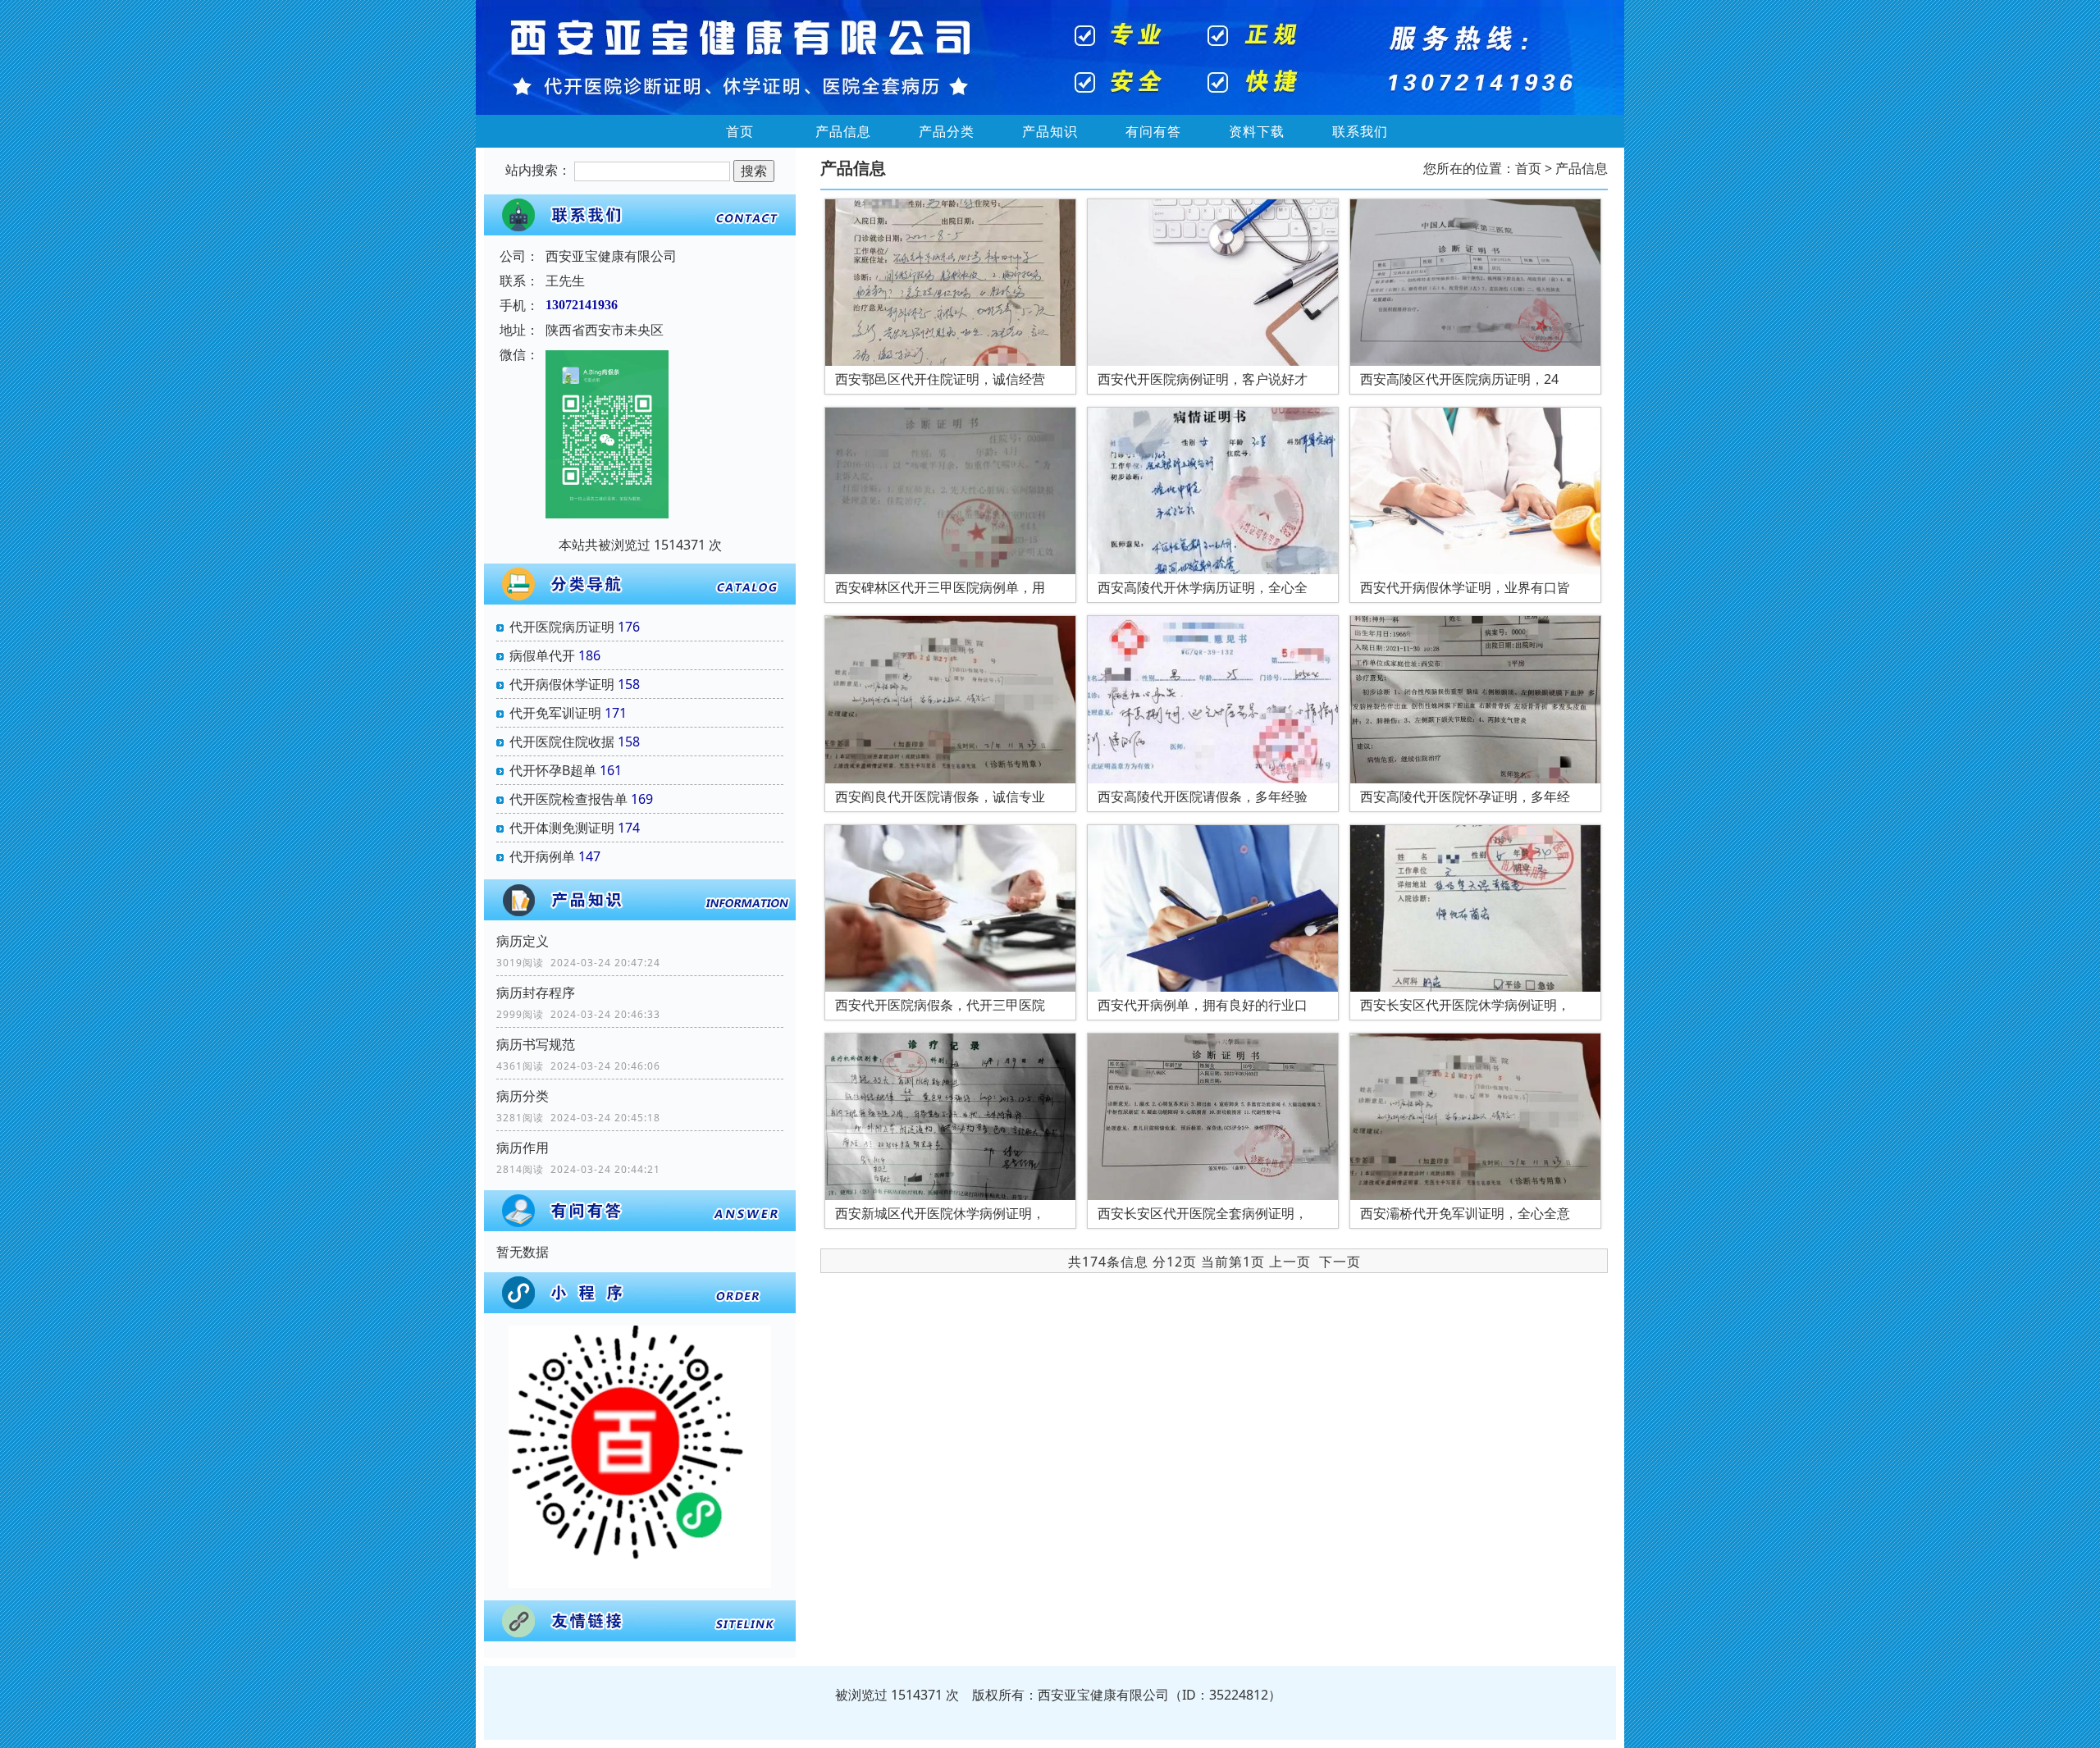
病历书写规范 (536, 1044)
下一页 (1340, 1262)
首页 (740, 131)
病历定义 (523, 941)
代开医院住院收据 (562, 742)
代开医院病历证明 (562, 627)
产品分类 (947, 131)
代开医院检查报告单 (568, 799)
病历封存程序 (536, 993)
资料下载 (1257, 131)
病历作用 (523, 1148)
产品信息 (843, 131)
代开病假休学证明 (562, 684)
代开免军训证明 (555, 713)
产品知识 (1050, 131)
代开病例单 (542, 856)
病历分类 (523, 1096)
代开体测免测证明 (562, 828)
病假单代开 (542, 655)
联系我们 (1360, 131)
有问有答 (1153, 131)
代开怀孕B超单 (553, 770)
